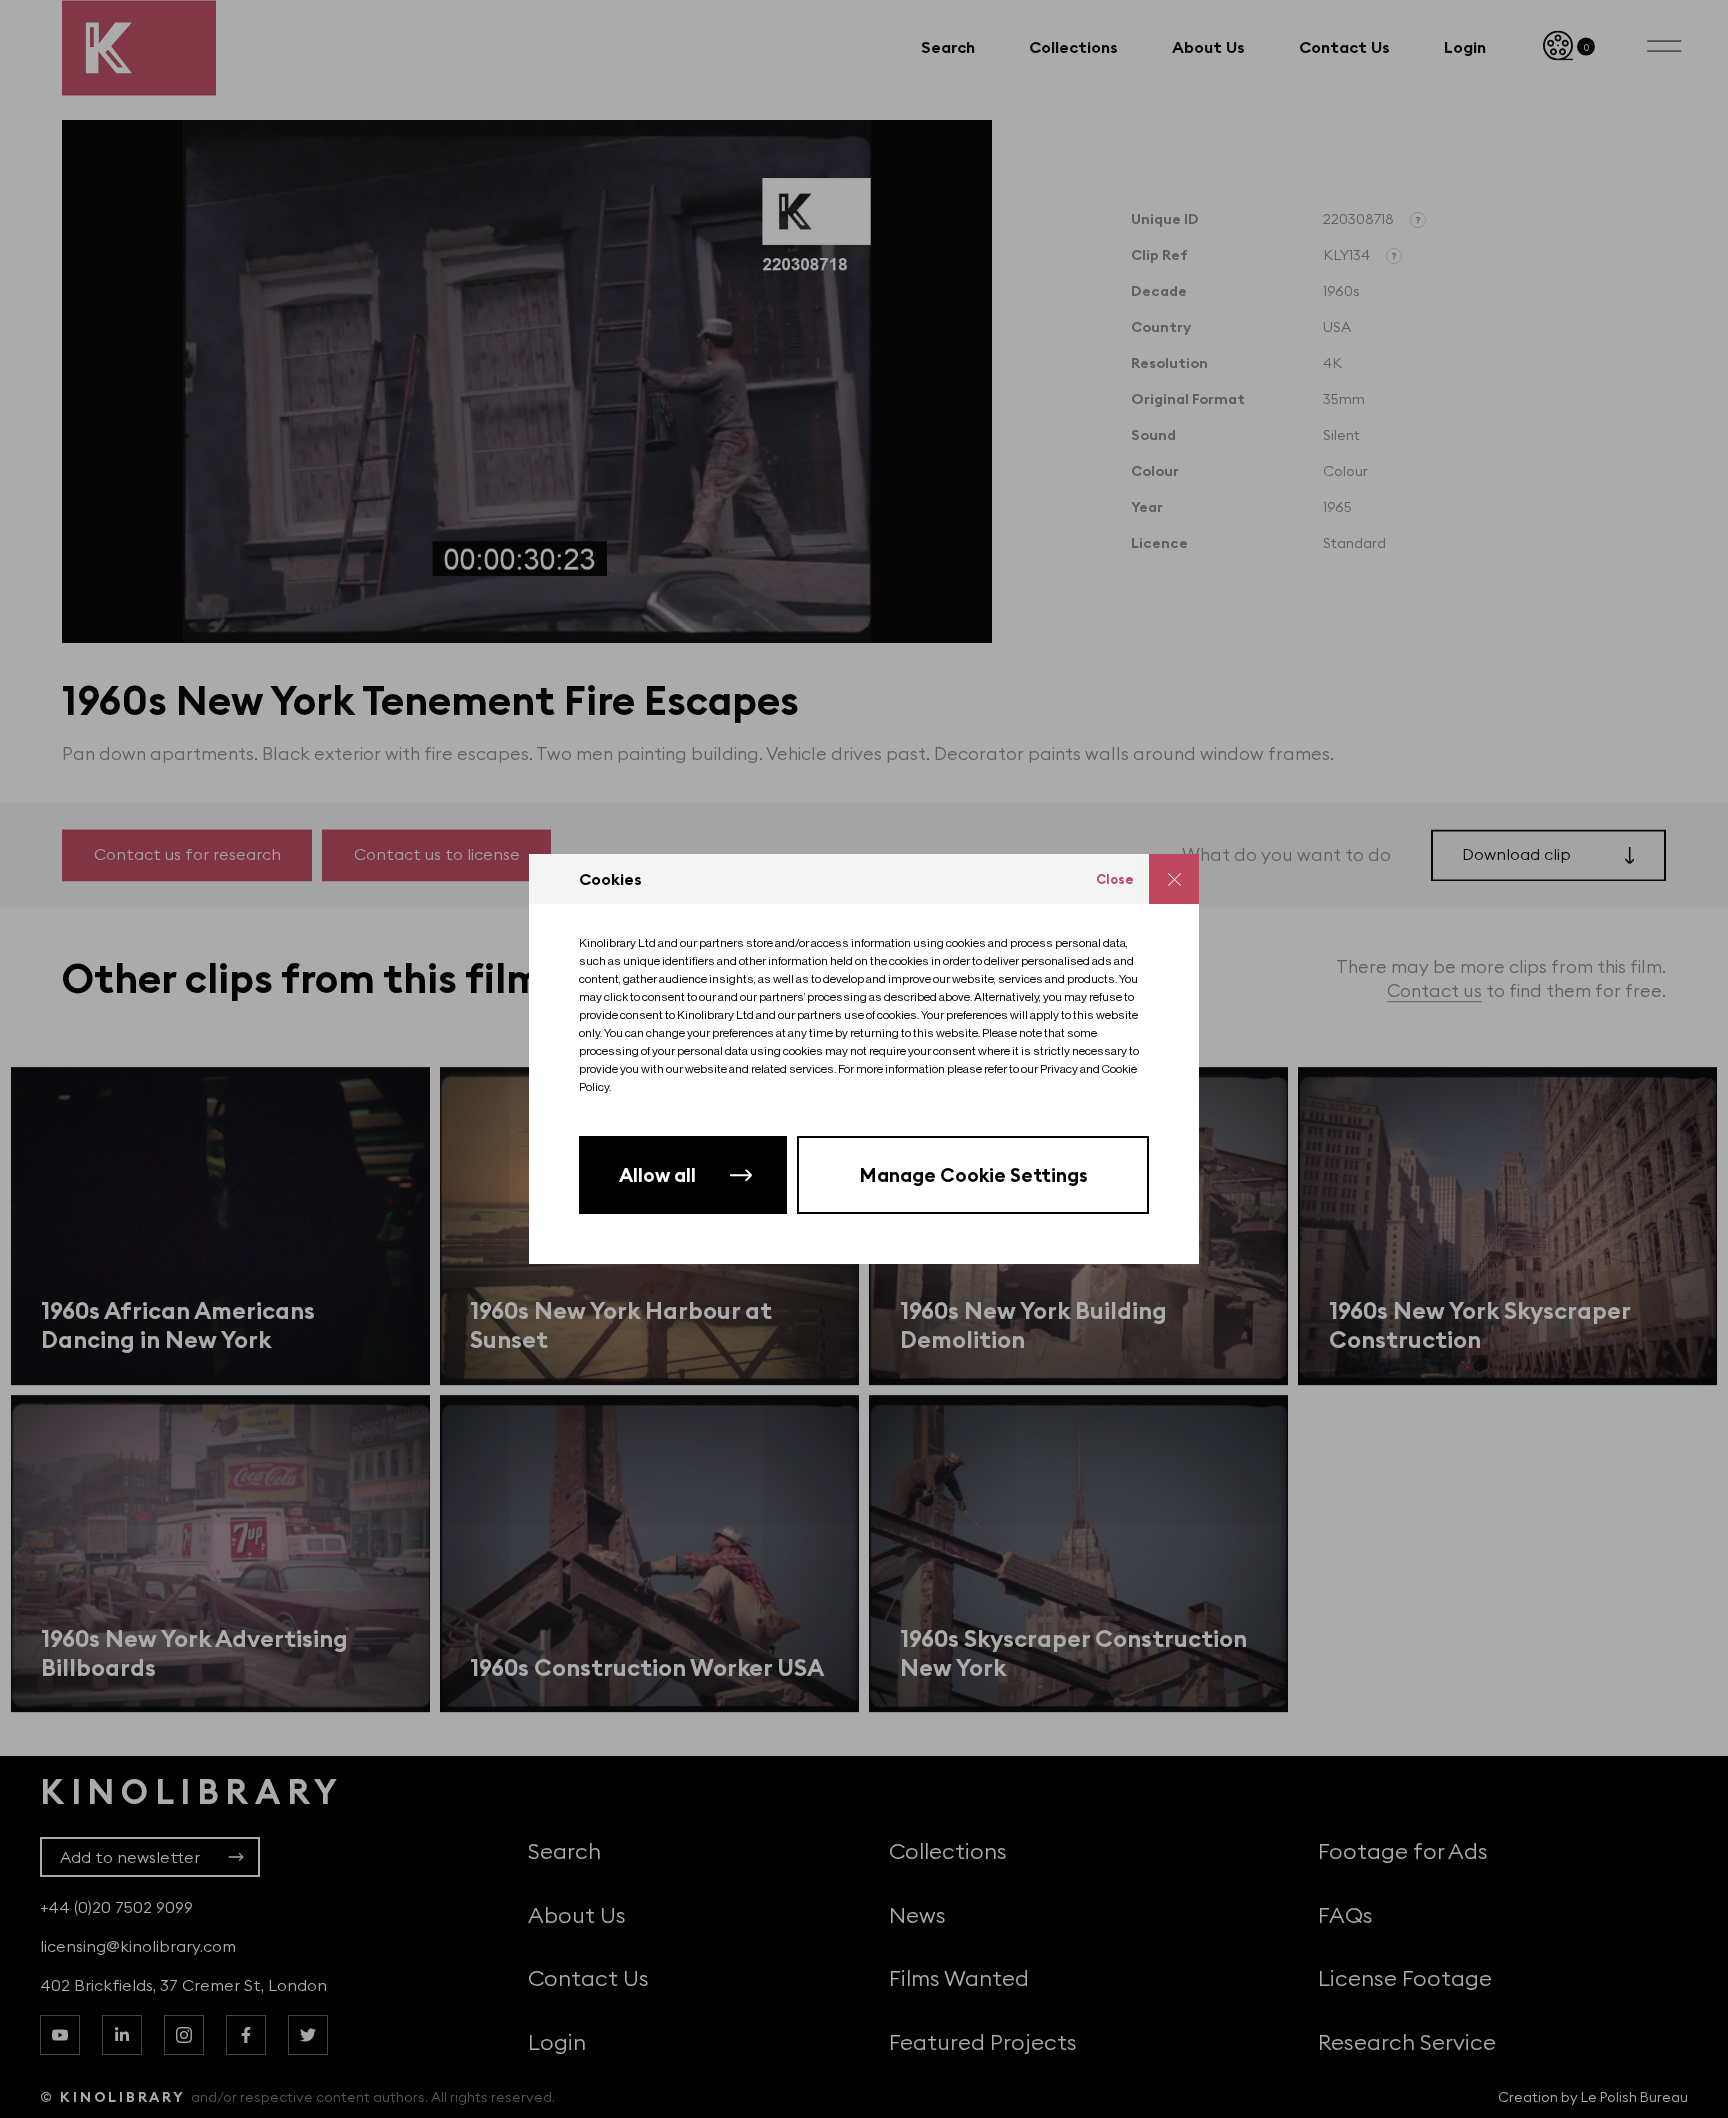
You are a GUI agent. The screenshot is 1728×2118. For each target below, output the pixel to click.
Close (1115, 879)
